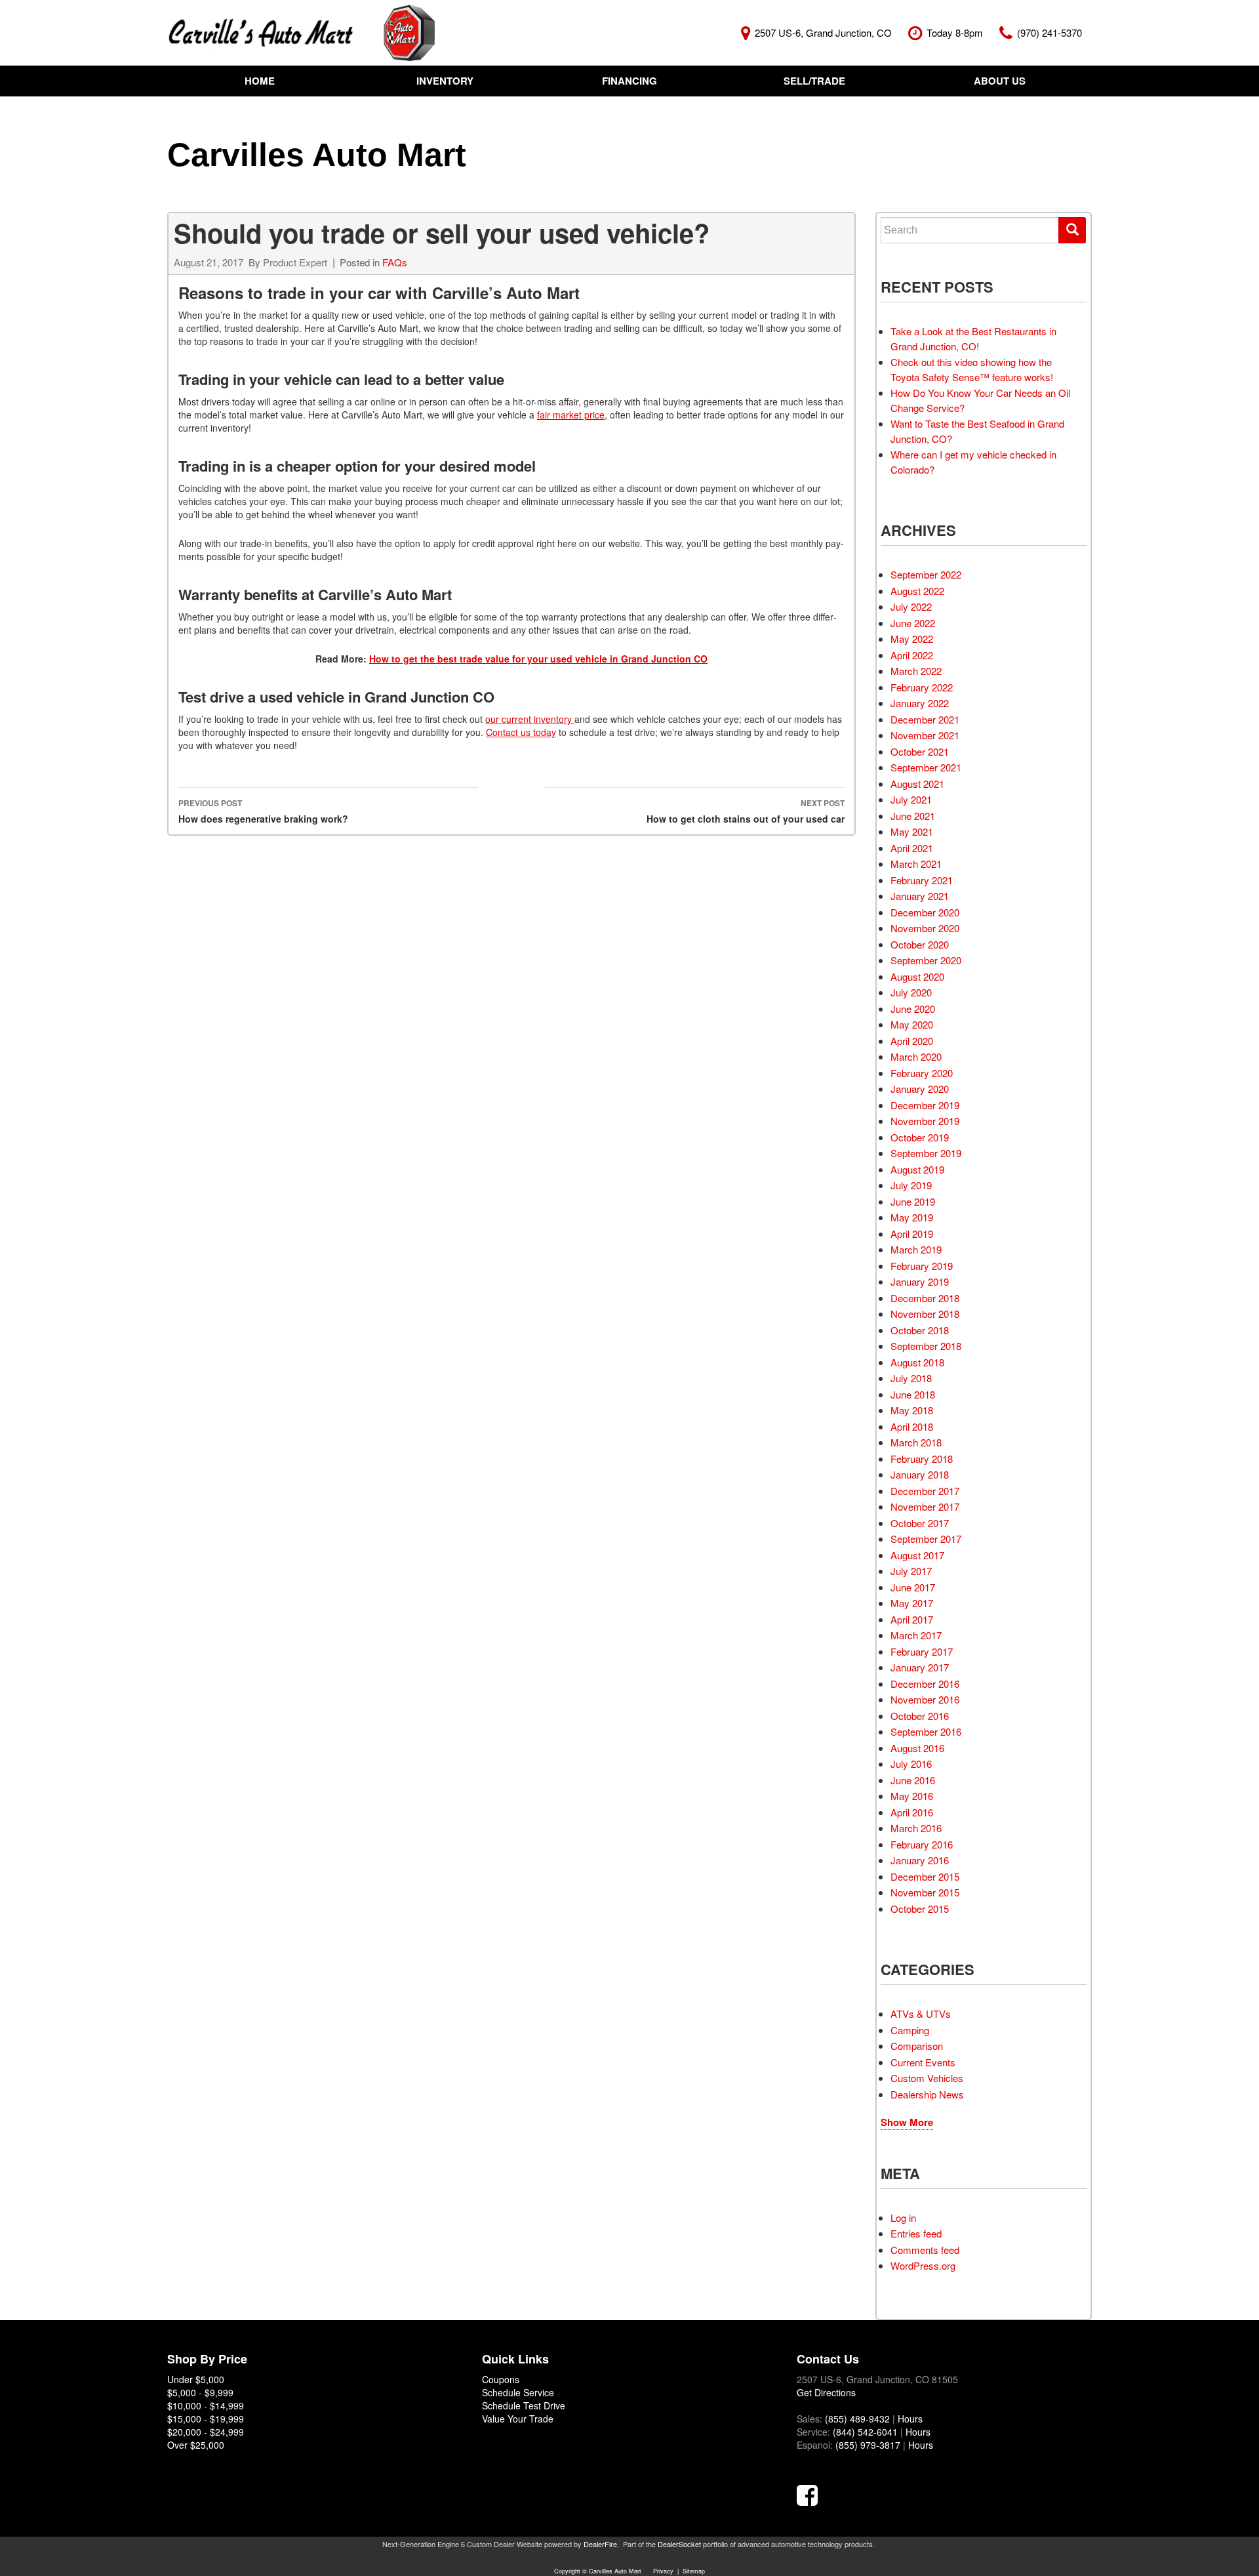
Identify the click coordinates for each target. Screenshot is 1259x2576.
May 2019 (912, 1217)
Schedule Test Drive (524, 2405)
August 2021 (917, 784)
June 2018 (913, 1394)
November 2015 (925, 1892)
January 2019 (920, 1281)
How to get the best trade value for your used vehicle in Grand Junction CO (538, 659)
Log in (903, 2218)
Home (260, 81)
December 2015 (925, 1876)
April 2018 (912, 1426)
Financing (629, 81)
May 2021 (912, 831)
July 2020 (911, 992)
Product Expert (295, 262)
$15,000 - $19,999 (206, 2419)
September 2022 (926, 574)
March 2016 (916, 1828)
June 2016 (913, 1780)
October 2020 (920, 944)
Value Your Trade (518, 2419)
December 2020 (925, 912)
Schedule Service (518, 2392)
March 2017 (916, 1635)
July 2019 (911, 1185)
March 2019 (916, 1249)
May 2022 (912, 639)
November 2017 (925, 1506)
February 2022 (922, 687)
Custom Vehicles (927, 2078)
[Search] (1072, 230)
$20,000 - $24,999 (206, 2432)
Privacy (663, 2571)
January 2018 (920, 1474)
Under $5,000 (196, 2379)
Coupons (501, 2379)
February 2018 (922, 1459)
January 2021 (920, 896)
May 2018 (912, 1410)
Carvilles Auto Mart (317, 155)
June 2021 (913, 816)
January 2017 (920, 1667)
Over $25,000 (196, 2445)
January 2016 (920, 1860)
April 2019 (912, 1234)
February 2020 (922, 1073)
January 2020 (920, 1089)
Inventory (445, 81)
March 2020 (916, 1056)
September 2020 (926, 960)
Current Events (923, 2062)
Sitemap (694, 2571)
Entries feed (916, 2233)
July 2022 (911, 606)
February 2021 (922, 880)
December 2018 (925, 1298)
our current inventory (530, 719)
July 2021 (911, 799)
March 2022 (916, 671)
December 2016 (925, 1684)
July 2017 (911, 1571)
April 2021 (912, 848)
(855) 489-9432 (857, 2419)
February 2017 (922, 1651)
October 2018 (920, 1330)
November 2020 (925, 928)
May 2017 (912, 1603)
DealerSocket (679, 2544)
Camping (910, 2030)
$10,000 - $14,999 (206, 2405)
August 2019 (917, 1169)
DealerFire (600, 2544)
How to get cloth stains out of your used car (746, 811)
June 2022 (913, 623)
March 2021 (916, 864)
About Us (1000, 81)
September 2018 (926, 1346)
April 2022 (912, 655)
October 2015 (920, 1909)
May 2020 (912, 1024)
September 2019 (926, 1153)
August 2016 (917, 1748)
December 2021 (925, 719)
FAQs (395, 262)
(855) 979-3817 (868, 2445)
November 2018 (925, 1314)
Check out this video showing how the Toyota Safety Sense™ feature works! (972, 369)
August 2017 (917, 1555)
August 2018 (917, 1362)
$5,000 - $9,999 (200, 2392)
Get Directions (826, 2392)
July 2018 (911, 1378)
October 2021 (920, 751)
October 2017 (920, 1523)
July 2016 (911, 1764)
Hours (910, 2419)
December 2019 (925, 1105)
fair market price (571, 415)
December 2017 (925, 1491)
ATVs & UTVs (921, 2014)
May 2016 (912, 1796)
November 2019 (925, 1121)
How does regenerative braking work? (263, 811)
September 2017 (926, 1539)
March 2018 (916, 1442)
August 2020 (917, 976)
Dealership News (927, 2094)
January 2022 (920, 703)
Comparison (917, 2046)
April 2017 (912, 1619)
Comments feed (925, 2250)
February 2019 (922, 1266)
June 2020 (913, 1009)
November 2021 (925, 735)
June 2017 (913, 1587)
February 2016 (922, 1844)
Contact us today (521, 732)
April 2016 (912, 1812)
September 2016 (926, 1731)
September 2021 (926, 767)
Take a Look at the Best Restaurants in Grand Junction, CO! (973, 338)
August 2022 (917, 591)
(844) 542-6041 (865, 2432)
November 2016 (925, 1699)
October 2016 (920, 1716)
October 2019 (920, 1137)
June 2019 (913, 1201)
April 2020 (912, 1041)
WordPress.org (923, 2265)
